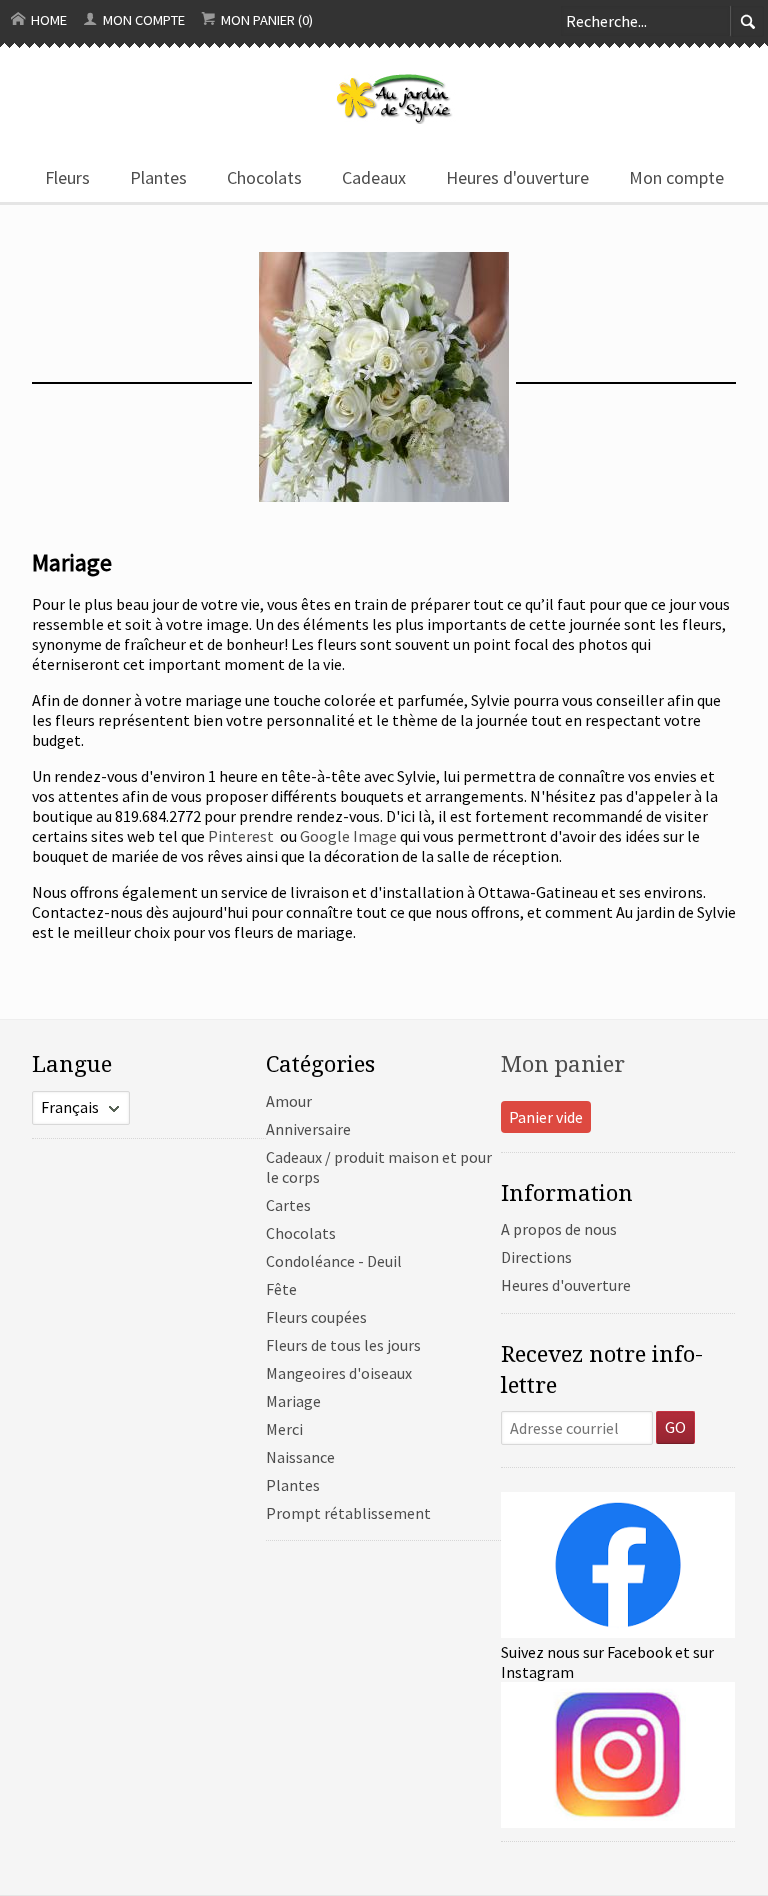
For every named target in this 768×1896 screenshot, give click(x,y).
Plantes (158, 177)
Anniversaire (308, 1129)
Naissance (300, 1457)
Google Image (348, 836)
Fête (281, 1289)
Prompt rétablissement (348, 1513)
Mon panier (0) (265, 20)
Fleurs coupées (316, 1317)
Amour (289, 1101)
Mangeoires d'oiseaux (339, 1373)
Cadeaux (374, 177)
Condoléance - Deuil (334, 1261)
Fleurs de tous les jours (343, 1345)
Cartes (288, 1205)
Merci (284, 1429)
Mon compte (142, 20)
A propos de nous (559, 1229)
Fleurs (67, 177)
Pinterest (242, 836)
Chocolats (264, 177)
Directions (536, 1257)
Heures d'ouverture (517, 177)
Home (47, 20)
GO (675, 1427)
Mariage (293, 1401)
